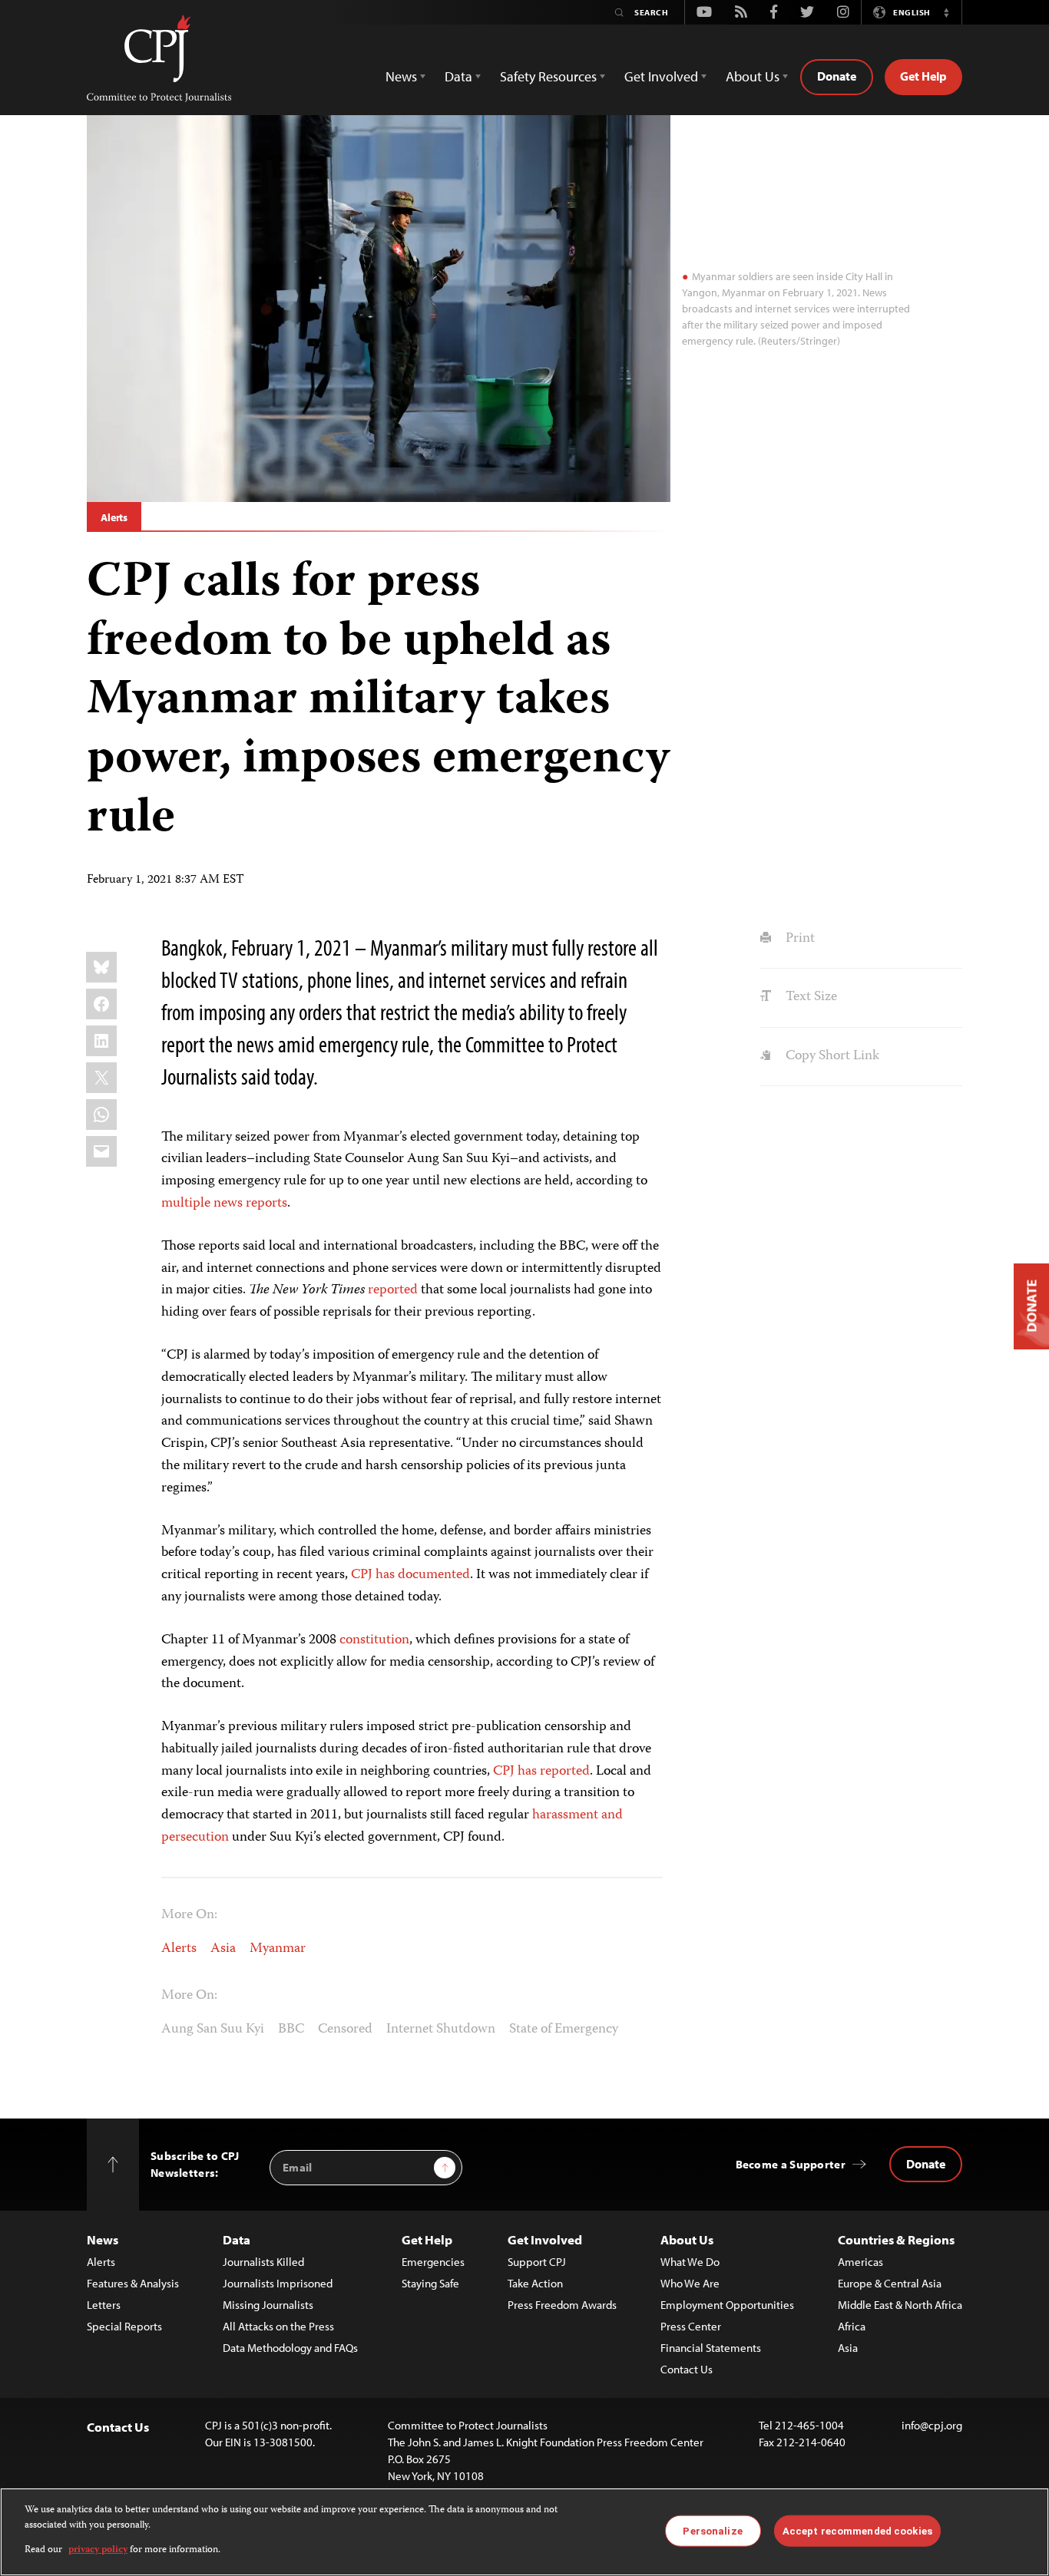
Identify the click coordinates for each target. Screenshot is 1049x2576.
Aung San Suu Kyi (213, 2029)
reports (266, 1204)
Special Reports (124, 2326)
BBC (291, 2029)
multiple (186, 1204)
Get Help (923, 76)
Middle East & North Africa (900, 2305)
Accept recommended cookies (857, 2530)
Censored (345, 2029)
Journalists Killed (263, 2262)
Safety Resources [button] (548, 76)
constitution (374, 1640)
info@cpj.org (932, 2425)
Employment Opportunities (727, 2305)
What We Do (690, 2262)
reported (393, 1290)
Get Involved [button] (661, 76)
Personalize (712, 2530)
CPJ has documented (410, 1575)
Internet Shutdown (441, 2029)
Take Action (535, 2283)
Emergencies (433, 2262)
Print (798, 939)
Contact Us (687, 2369)
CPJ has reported (541, 1772)
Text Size (809, 997)
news (228, 1204)
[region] (524, 2532)
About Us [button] (753, 76)
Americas (860, 2262)
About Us (687, 2239)
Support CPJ (537, 2262)
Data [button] (458, 76)
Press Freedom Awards (562, 2305)
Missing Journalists (268, 2305)
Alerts (114, 517)
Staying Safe (430, 2283)
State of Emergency (564, 2029)
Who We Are (690, 2283)
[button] (946, 12)
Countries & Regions (896, 2239)
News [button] (401, 76)
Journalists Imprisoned (278, 2283)
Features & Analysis (133, 2283)
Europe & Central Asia (890, 2283)
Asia (223, 1949)
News (103, 2239)
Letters (104, 2305)
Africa (852, 2326)
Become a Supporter (791, 2164)
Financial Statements (711, 2348)
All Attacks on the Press (278, 2326)
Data (237, 2239)
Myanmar (278, 1949)
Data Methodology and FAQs (290, 2348)
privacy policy (98, 2550)
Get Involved (545, 2239)
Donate (837, 76)
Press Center (691, 2326)
